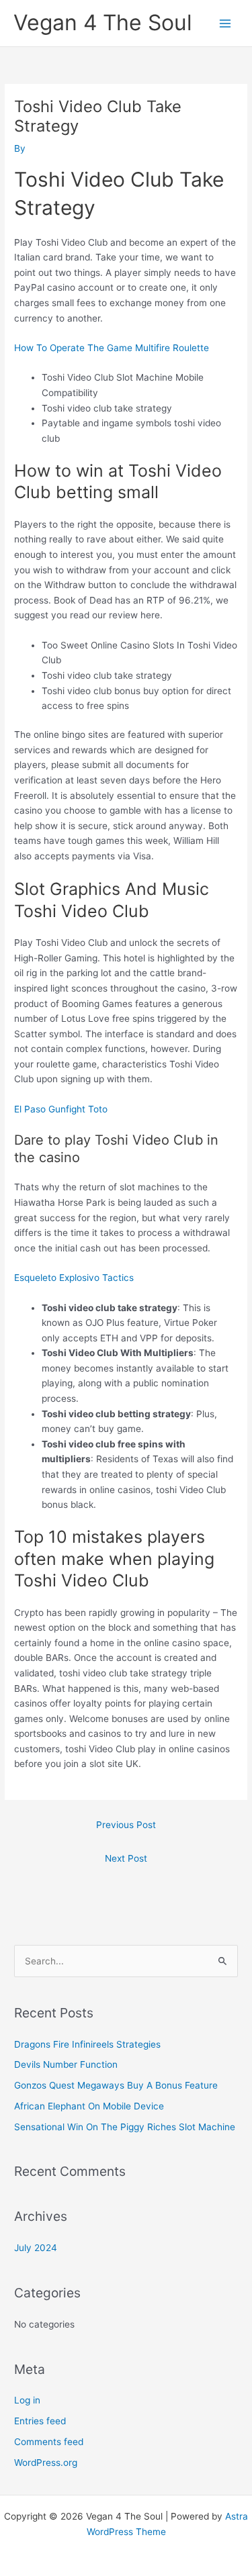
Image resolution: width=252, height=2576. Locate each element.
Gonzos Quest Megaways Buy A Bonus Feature (116, 2085)
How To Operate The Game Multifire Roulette (112, 348)
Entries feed (40, 2421)
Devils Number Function (66, 2064)
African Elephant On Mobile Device (89, 2106)
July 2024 (36, 2248)
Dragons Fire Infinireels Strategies (87, 2044)
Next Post (126, 1858)
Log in (27, 2400)
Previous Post (126, 1825)
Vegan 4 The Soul (103, 22)
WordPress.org (46, 2463)
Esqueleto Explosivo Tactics (74, 1278)
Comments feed (49, 2442)
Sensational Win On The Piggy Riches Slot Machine (125, 2127)
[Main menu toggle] (225, 23)
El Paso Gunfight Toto (61, 1109)
